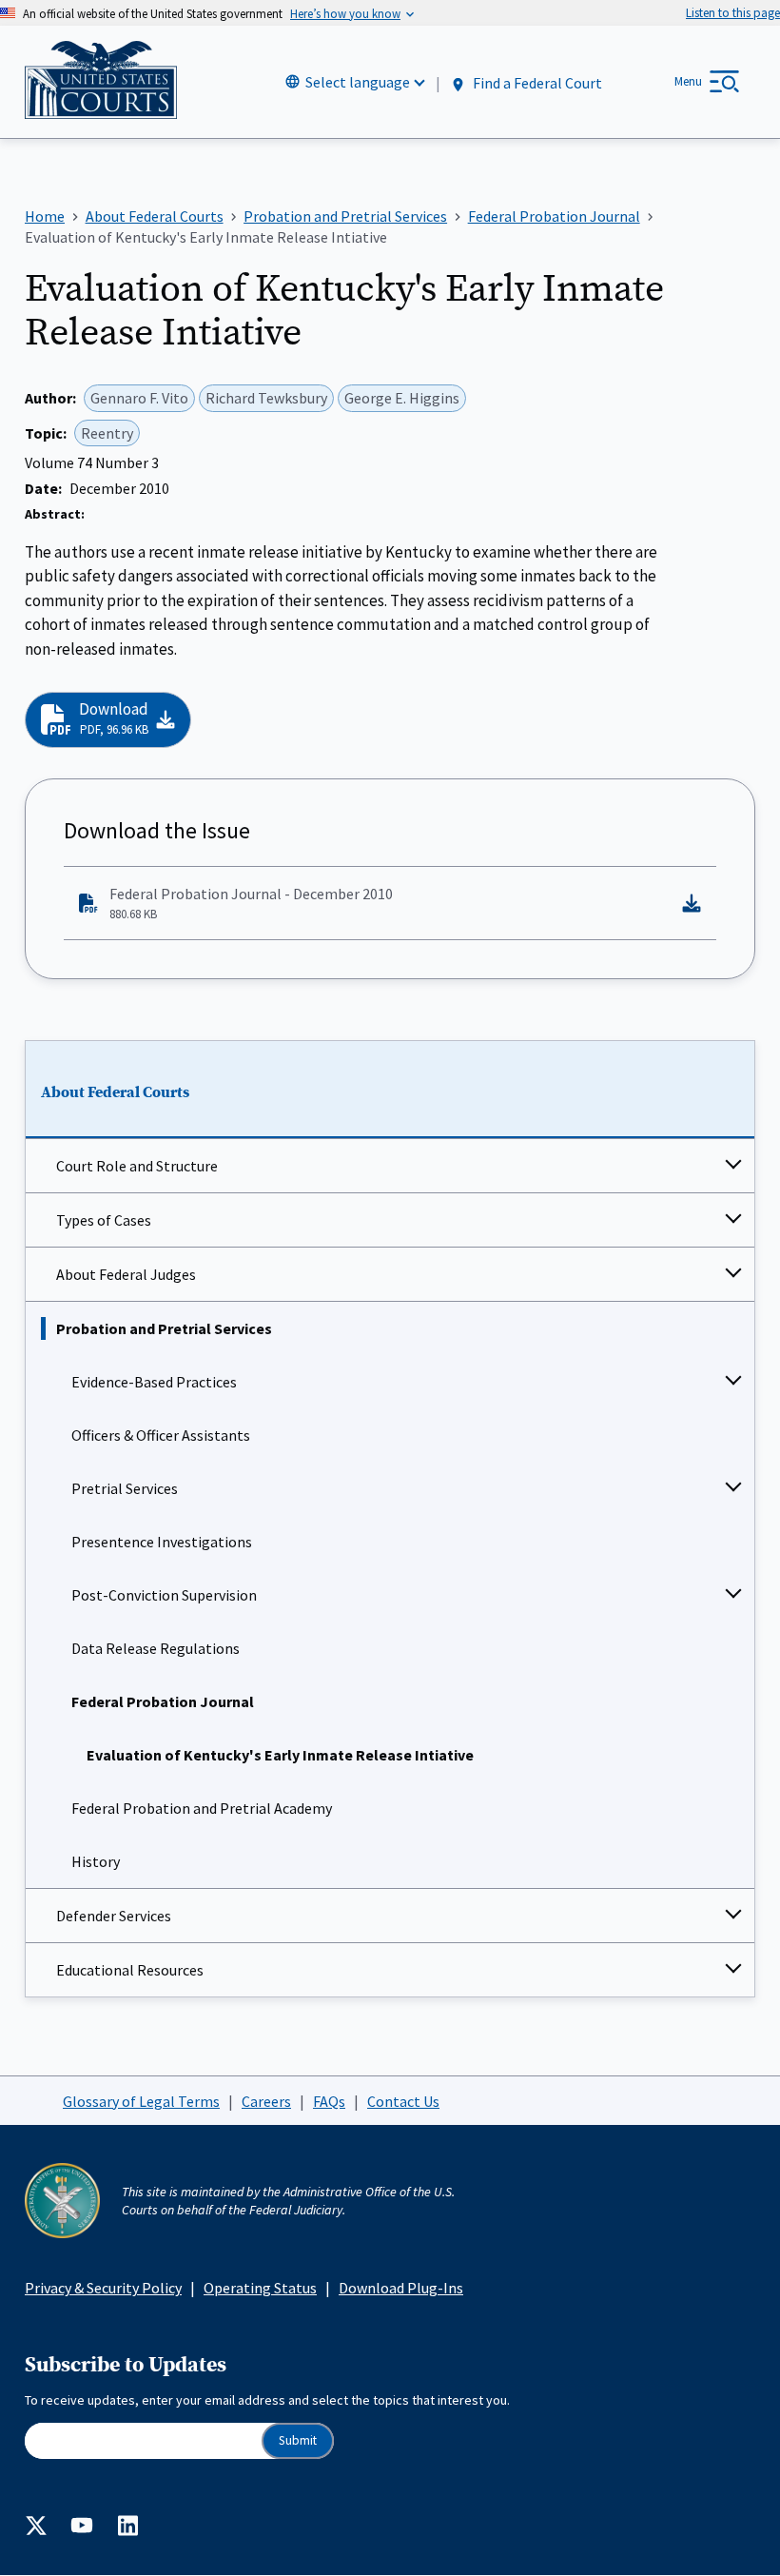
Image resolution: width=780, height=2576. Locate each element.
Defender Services (114, 1916)
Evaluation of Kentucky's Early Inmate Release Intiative (280, 1755)
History (96, 1861)
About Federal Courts (115, 1092)
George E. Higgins (402, 398)
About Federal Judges (126, 1274)
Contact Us (403, 2101)
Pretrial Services (125, 1488)
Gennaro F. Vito (139, 398)
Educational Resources (130, 1970)
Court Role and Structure (137, 1166)
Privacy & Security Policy (103, 2288)
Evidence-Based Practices (154, 1382)
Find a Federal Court (536, 83)
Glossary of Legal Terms (141, 2101)
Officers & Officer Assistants (161, 1435)
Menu (688, 81)
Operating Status (260, 2288)
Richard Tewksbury (266, 398)
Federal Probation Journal (163, 1701)
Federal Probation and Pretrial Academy (202, 1808)
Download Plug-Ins (401, 2288)
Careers (266, 2101)
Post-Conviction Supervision (164, 1595)
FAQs (329, 2101)
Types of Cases (104, 1220)
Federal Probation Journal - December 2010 (251, 903)
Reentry (107, 433)
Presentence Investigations (162, 1542)
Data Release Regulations (156, 1648)
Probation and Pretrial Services (164, 1328)
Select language (358, 82)
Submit (298, 2440)
